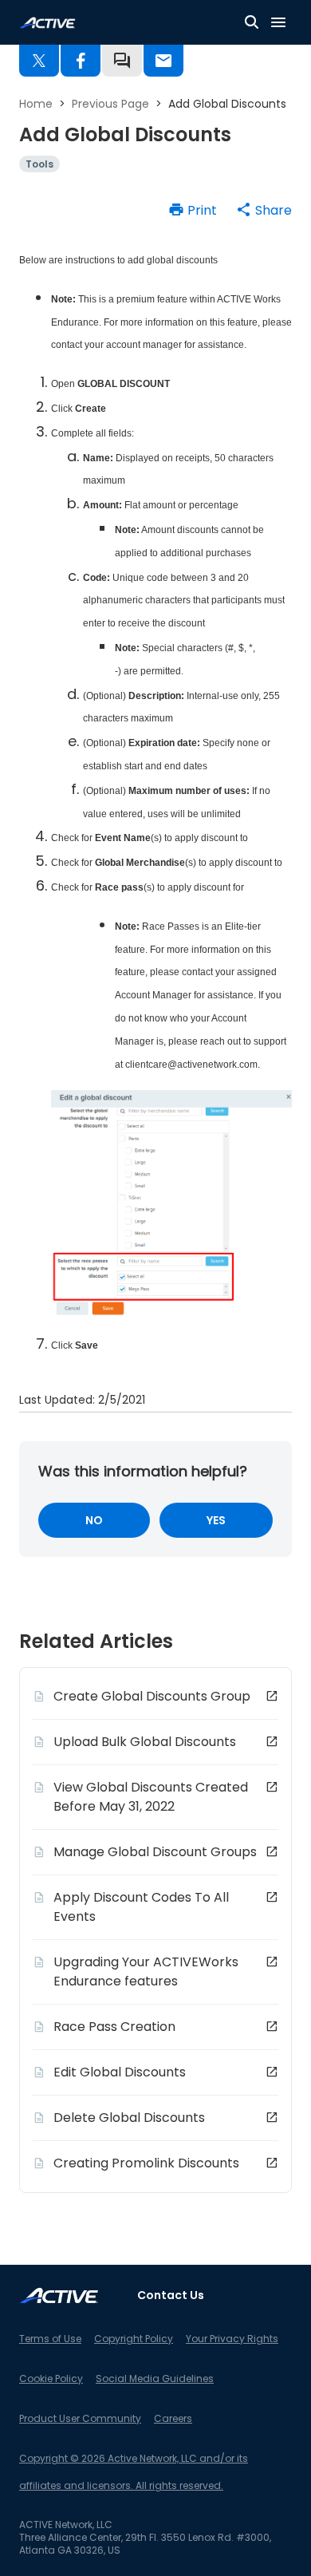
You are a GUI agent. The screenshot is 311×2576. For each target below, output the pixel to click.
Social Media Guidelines (155, 2378)
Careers (173, 2418)
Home (36, 104)
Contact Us (171, 2295)
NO (94, 1520)
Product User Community (80, 2418)
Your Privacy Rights (232, 2339)
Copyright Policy (134, 2339)
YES (216, 1520)
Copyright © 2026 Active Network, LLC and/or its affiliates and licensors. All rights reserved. (134, 2472)
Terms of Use (50, 2339)
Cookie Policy (51, 2378)
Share (274, 210)
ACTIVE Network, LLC (66, 2525)
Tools (39, 164)
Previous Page (110, 104)
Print (202, 210)
